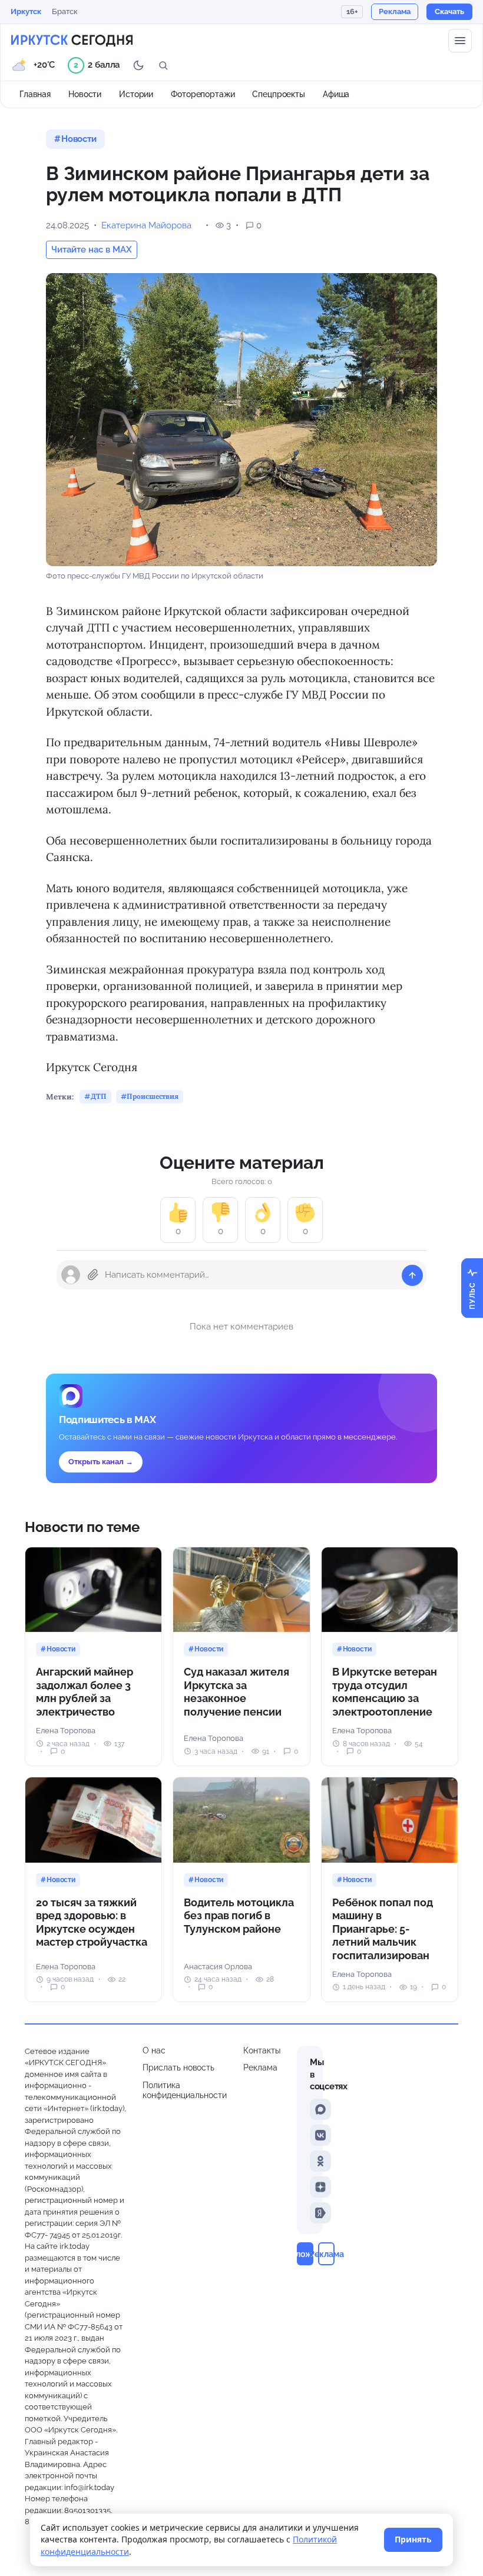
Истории (136, 94)
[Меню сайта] (460, 41)
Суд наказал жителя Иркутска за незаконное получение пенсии (236, 1692)
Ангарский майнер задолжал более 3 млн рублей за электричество (85, 1692)
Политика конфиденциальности (185, 2090)
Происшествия (153, 1096)
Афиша (336, 94)
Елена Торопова (66, 1731)
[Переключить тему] (138, 65)
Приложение (305, 2254)
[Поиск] (163, 65)
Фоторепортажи (203, 94)
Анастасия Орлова (218, 1967)
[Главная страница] (72, 41)
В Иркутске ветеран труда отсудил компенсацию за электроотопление (385, 1692)
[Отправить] (412, 1275)
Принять (413, 2539)
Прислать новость (178, 2068)
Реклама (260, 2068)
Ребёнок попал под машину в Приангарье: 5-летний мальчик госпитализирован (383, 1929)
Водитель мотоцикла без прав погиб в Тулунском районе (239, 1916)
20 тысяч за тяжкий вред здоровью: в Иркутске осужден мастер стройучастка (92, 1922)
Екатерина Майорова (146, 225)
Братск (65, 11)
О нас (154, 2050)
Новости (85, 94)
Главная (35, 94)
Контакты (262, 2050)
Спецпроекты (279, 94)
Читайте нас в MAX (92, 250)
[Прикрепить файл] (93, 1275)
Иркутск (26, 11)
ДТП (99, 1096)
